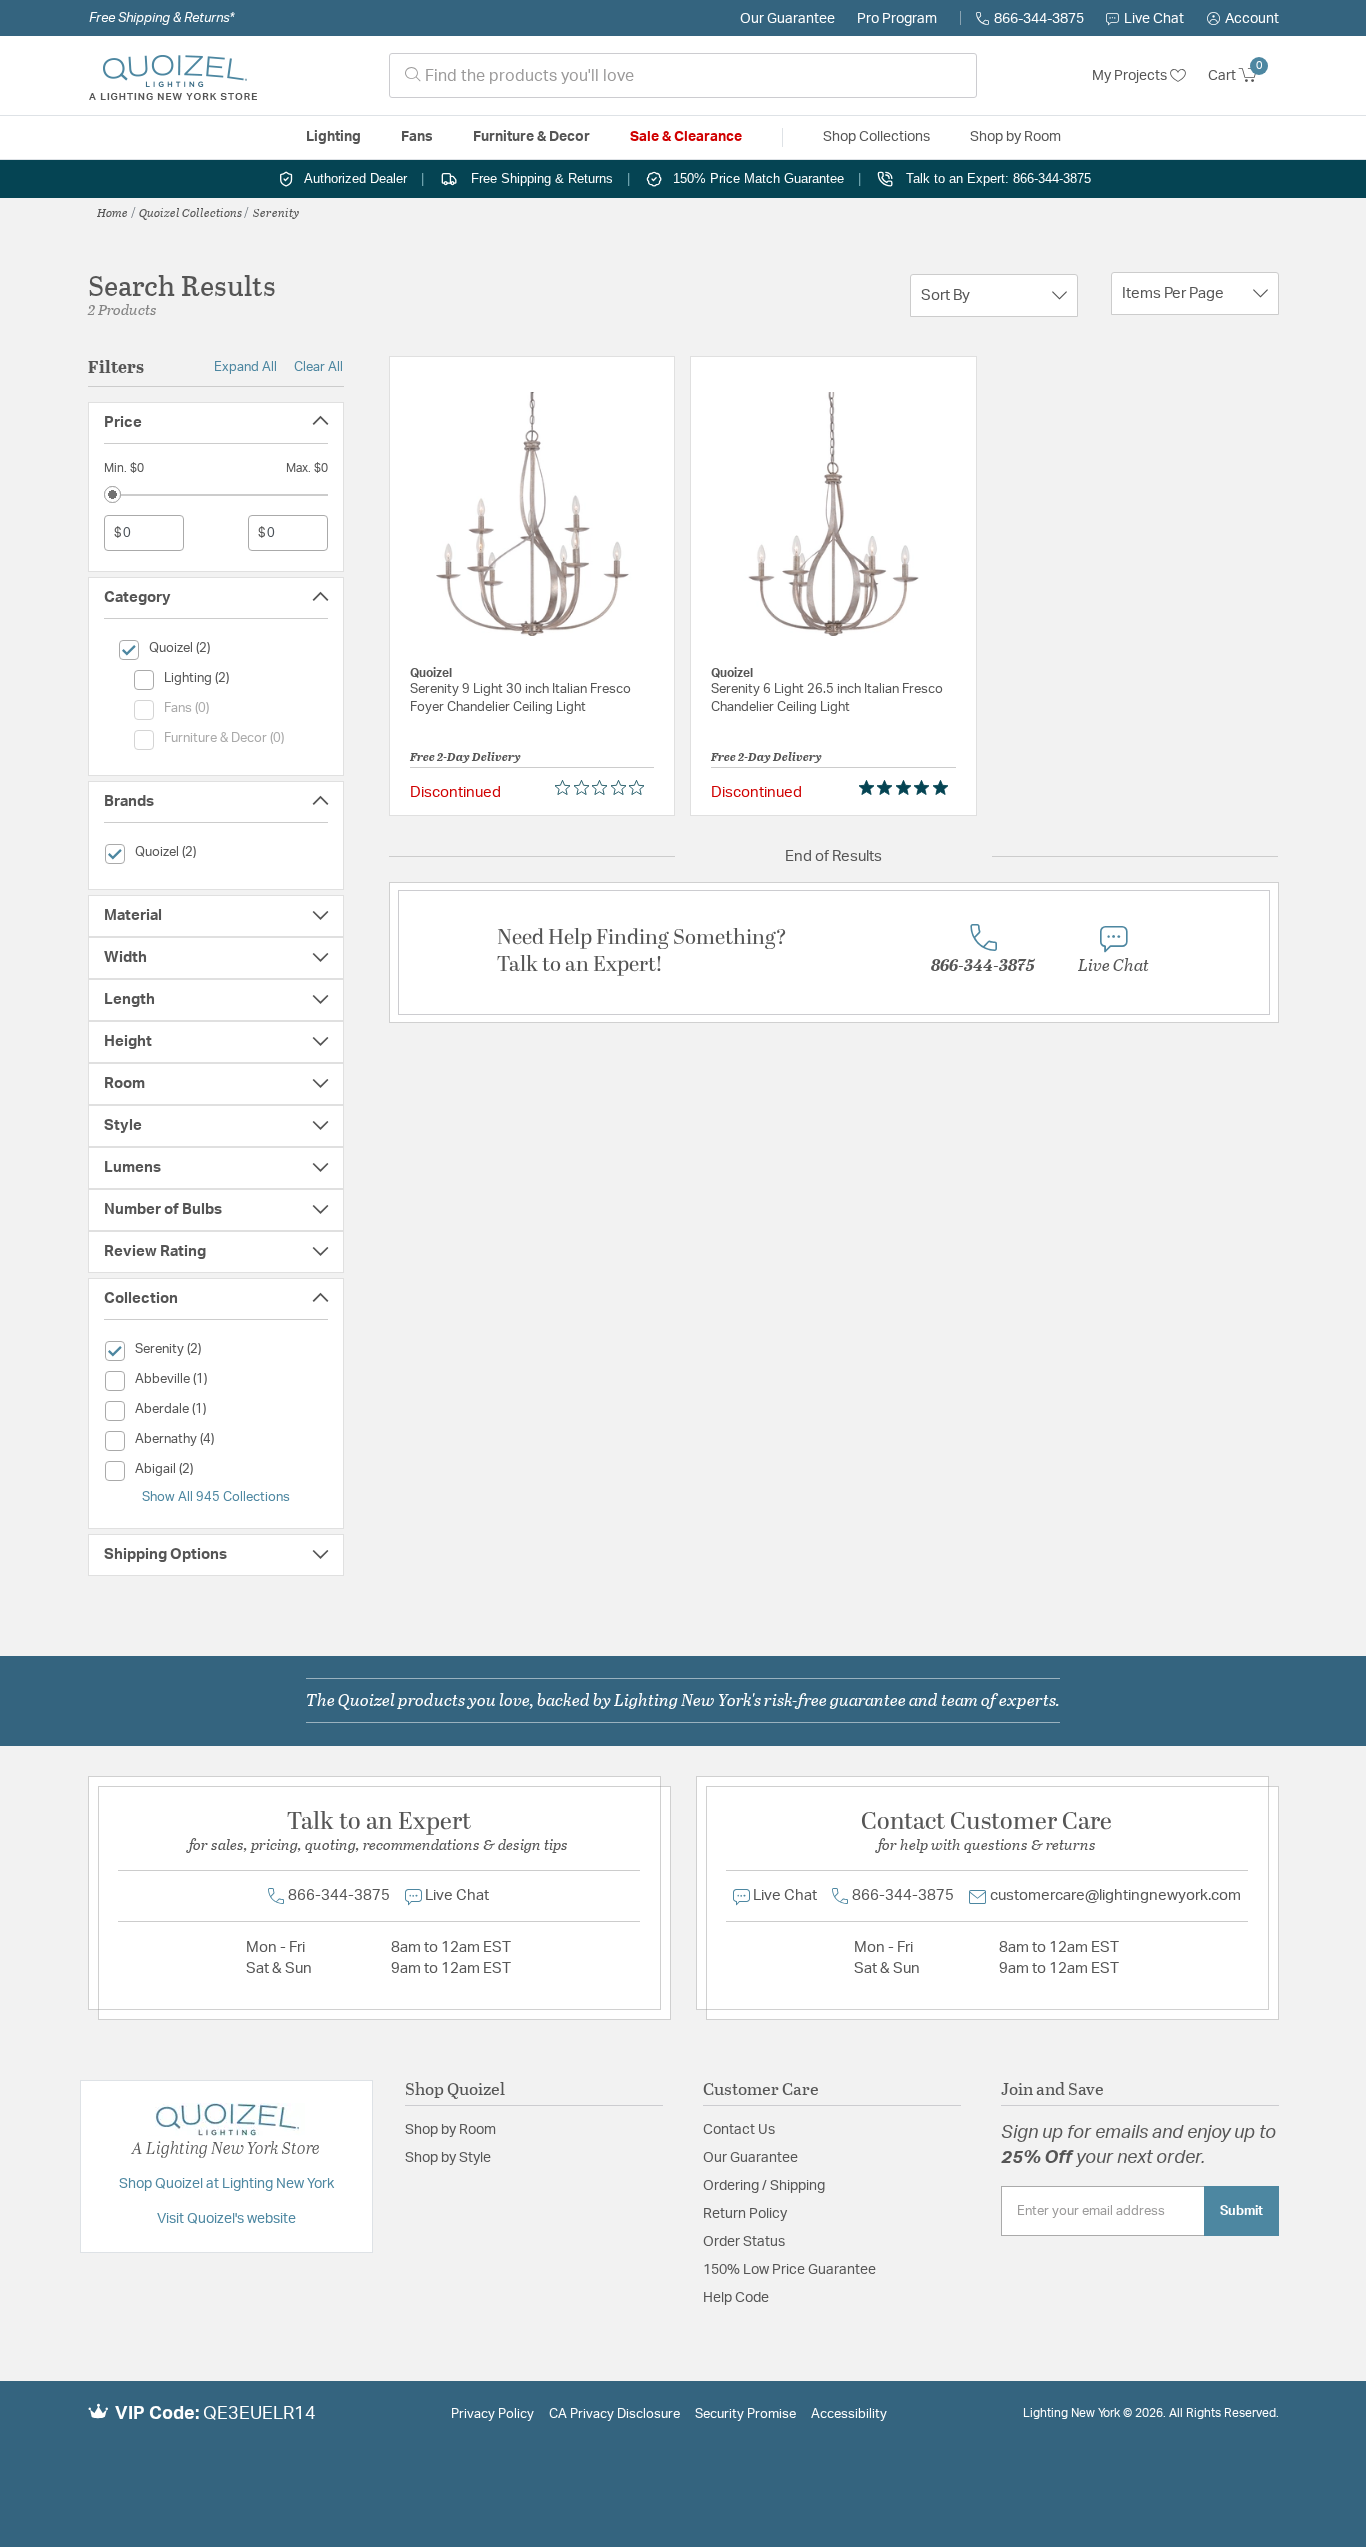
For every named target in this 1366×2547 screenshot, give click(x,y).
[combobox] (683, 75)
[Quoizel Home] (173, 76)
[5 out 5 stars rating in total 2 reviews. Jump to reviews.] (907, 788)
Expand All (245, 367)
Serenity (276, 212)
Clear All (318, 367)
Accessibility (849, 2414)
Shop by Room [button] (1015, 137)
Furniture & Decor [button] (531, 137)
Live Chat (1154, 19)
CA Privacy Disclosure (614, 2414)
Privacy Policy (492, 2414)
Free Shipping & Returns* (161, 18)
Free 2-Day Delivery (465, 756)
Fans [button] (417, 137)
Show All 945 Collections (216, 1497)
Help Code (736, 2298)
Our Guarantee (787, 19)
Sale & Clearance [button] (686, 137)
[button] (1243, 19)
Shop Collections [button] (876, 137)
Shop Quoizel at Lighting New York (226, 2184)
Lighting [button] (333, 137)
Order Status (744, 2242)
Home (112, 212)
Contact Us (739, 2130)
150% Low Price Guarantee (789, 2270)
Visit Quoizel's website (226, 2219)
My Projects (1131, 76)
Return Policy (745, 2214)
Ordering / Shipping (764, 2186)
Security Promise (745, 2414)
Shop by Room (450, 2130)
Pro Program (897, 19)
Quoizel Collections (190, 212)
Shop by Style (448, 2158)
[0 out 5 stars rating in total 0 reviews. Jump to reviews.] (604, 788)
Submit (1241, 2211)
